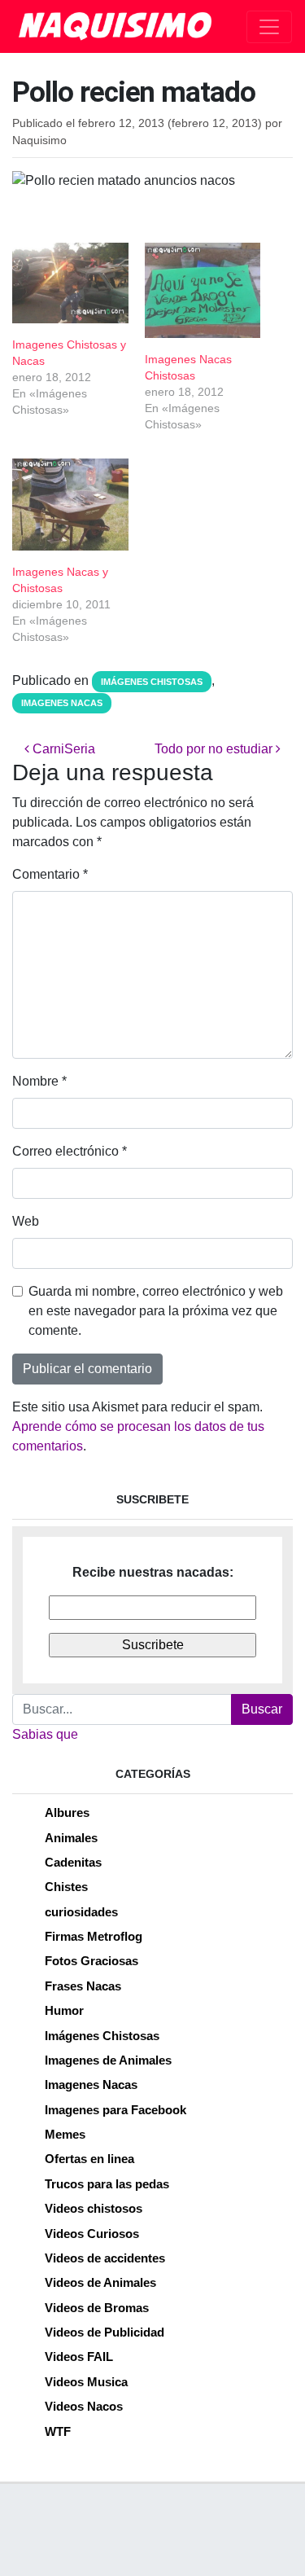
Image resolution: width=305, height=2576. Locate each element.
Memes (65, 2134)
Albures (67, 1812)
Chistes (66, 1887)
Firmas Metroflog (94, 1936)
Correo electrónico (70, 1151)
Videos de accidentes (105, 2258)
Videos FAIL (79, 2357)
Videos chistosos (94, 2208)
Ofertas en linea (89, 2159)
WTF (58, 2431)
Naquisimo (39, 140)
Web (26, 1221)
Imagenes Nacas (62, 703)
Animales (71, 1838)
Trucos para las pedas (107, 2184)
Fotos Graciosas (91, 1961)
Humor (64, 2010)
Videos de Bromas (97, 2308)
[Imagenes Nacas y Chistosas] (70, 505)
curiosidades (81, 1912)
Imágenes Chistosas (152, 682)
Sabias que (45, 1734)
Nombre (39, 1081)
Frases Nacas (83, 1986)
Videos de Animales (100, 2282)
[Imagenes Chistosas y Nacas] (70, 283)
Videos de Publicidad (105, 2332)
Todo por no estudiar (215, 749)
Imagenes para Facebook (115, 2110)
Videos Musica (86, 2382)
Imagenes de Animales (108, 2060)
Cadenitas (73, 1862)
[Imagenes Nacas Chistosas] (203, 290)
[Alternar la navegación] (269, 27)
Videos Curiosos (92, 2234)
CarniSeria (62, 749)
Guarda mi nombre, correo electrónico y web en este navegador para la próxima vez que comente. (156, 1311)
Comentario (50, 874)
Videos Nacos (84, 2406)
